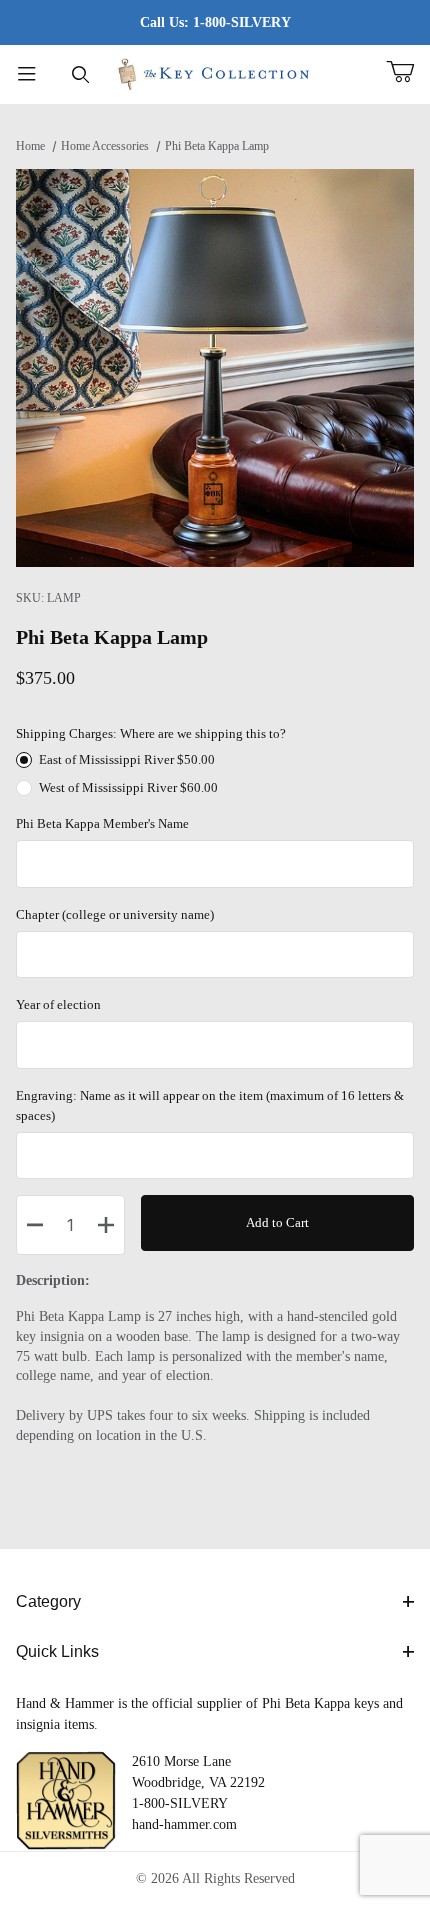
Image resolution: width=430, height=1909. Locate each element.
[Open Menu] (27, 74)
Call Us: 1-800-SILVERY (215, 22)
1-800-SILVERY (180, 1803)
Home (30, 146)
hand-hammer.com (184, 1824)
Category (48, 1601)
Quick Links (57, 1651)
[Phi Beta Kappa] (214, 72)
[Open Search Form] (81, 74)
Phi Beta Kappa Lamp (217, 146)
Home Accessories (105, 146)
